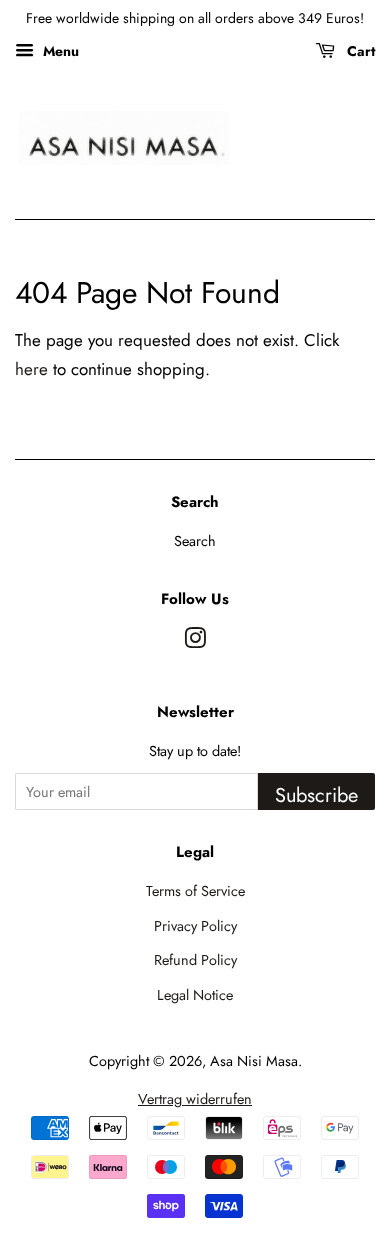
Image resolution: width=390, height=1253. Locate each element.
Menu (59, 51)
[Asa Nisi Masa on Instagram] (195, 642)
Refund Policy (195, 960)
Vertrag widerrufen (195, 1099)
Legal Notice (195, 995)
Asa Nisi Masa (254, 1061)
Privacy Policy (195, 926)
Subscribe (316, 795)
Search (195, 541)
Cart (359, 51)
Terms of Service (195, 891)
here (31, 369)
